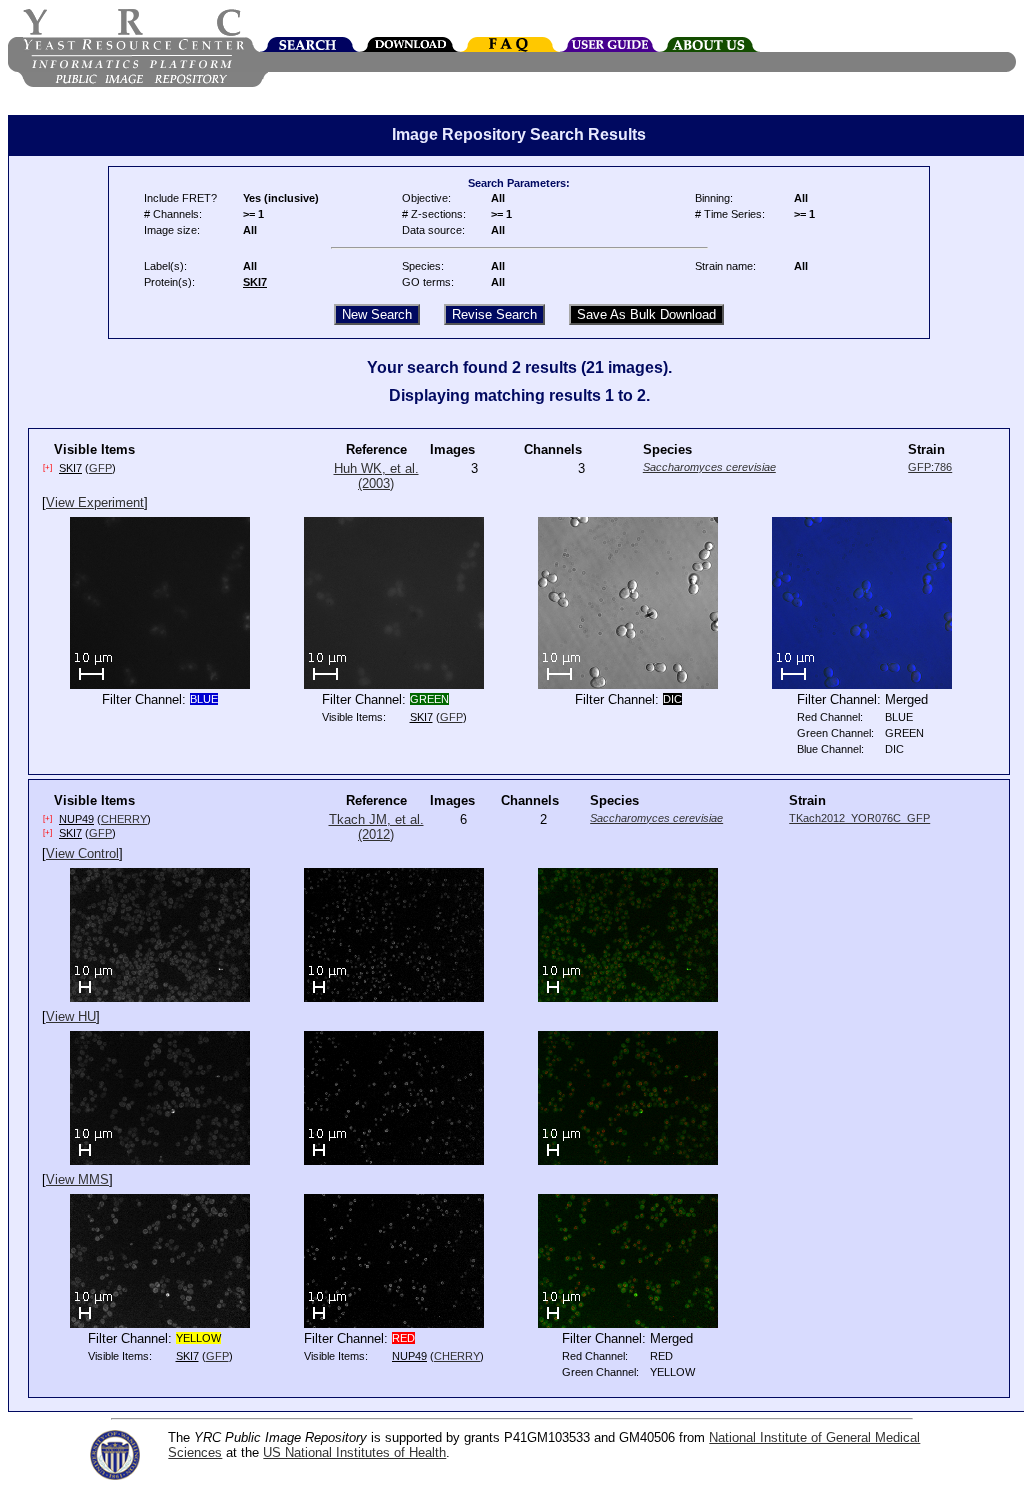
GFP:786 (930, 467)
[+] (47, 467)
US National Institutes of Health (354, 1452)
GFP (100, 468)
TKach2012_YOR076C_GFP (859, 818)
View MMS (77, 1179)
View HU (71, 1016)
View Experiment (95, 502)
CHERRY (124, 819)
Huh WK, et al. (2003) (376, 476)
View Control (82, 853)
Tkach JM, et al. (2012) (376, 827)
